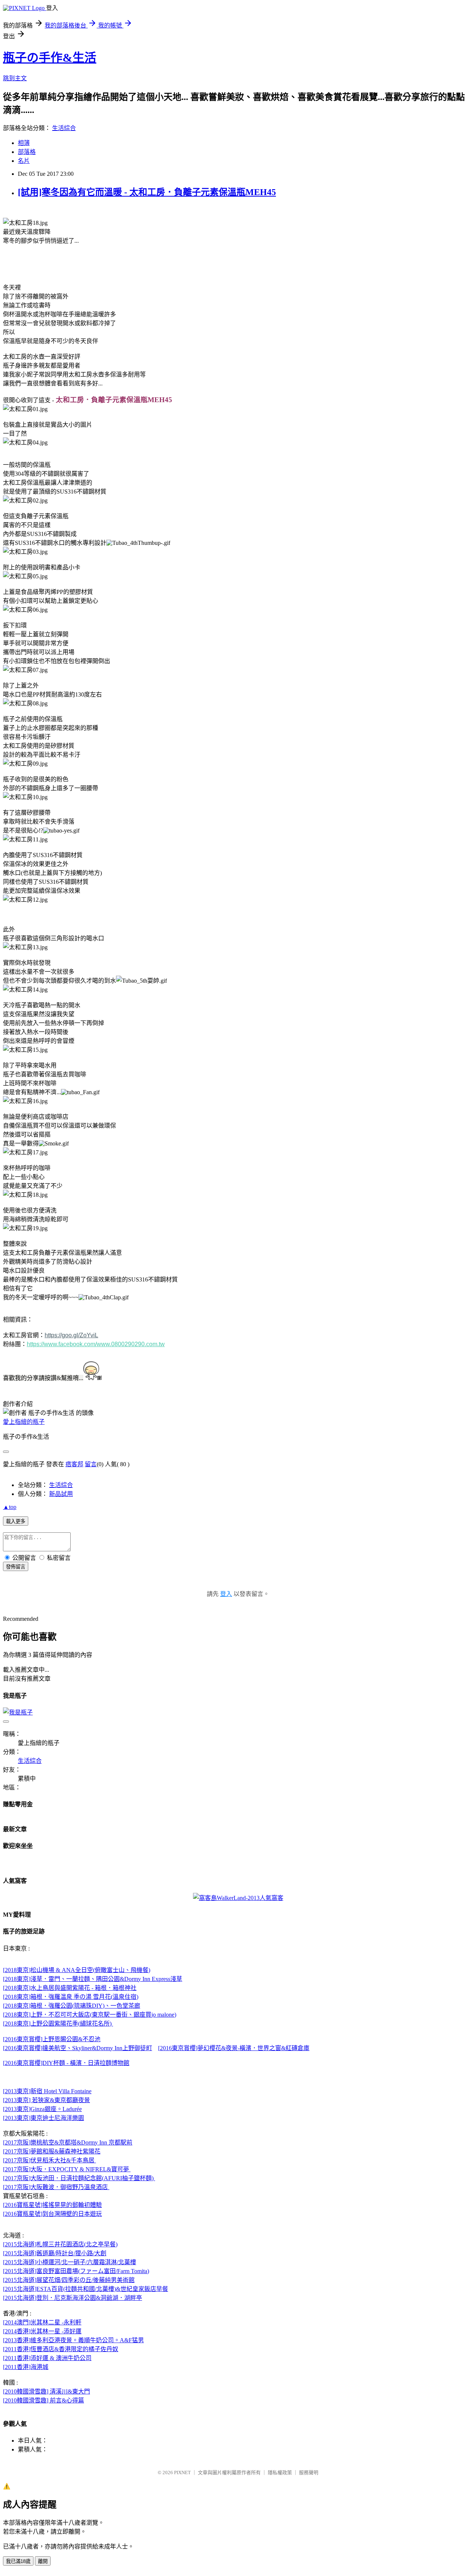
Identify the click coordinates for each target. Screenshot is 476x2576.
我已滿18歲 (18, 2561)
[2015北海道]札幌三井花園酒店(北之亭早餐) (60, 2244)
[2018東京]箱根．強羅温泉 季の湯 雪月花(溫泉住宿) (71, 1997)
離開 (43, 2561)
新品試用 (61, 1494)
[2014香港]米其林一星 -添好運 (42, 2331)
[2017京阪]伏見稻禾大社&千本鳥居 (49, 2160)
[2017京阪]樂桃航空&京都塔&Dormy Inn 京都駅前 (68, 2142)
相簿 (24, 143)
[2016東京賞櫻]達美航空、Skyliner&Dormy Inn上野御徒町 (78, 2048)
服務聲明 (309, 2472)
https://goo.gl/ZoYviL (71, 1335)
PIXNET (182, 2472)
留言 (91, 1464)
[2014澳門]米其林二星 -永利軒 (42, 2322)
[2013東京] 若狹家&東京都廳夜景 (46, 2100)
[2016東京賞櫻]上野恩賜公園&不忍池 (52, 2039)
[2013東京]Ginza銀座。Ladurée (42, 2109)
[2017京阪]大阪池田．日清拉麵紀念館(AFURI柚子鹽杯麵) (79, 2178)
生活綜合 (64, 128)
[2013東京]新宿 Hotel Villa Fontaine (47, 2091)
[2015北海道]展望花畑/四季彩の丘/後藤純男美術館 (69, 2280)
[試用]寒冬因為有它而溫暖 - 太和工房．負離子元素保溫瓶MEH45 (147, 192)
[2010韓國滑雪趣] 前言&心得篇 (44, 2400)
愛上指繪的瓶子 (24, 1422)
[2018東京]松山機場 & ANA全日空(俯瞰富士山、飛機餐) (77, 1970)
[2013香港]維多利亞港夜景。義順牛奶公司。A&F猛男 (73, 2340)
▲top (10, 1507)
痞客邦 (74, 1464)
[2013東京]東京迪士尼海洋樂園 (44, 2118)
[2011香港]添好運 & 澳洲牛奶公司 (47, 2358)
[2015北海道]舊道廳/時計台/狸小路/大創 (55, 2253)
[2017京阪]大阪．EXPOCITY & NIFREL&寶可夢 (67, 2169)
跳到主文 (15, 78)
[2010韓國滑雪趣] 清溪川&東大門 (46, 2391)
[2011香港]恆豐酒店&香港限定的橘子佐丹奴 (61, 2349)
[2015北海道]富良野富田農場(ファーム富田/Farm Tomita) (76, 2271)
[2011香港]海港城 (26, 2367)
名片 (24, 161)
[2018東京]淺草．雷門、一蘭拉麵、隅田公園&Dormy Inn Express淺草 (93, 1979)
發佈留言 (16, 1567)
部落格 (27, 152)
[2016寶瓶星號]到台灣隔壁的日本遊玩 (52, 2214)
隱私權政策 (280, 2472)
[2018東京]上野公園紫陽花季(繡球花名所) (58, 2024)
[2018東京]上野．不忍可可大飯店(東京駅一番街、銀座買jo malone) (90, 2015)
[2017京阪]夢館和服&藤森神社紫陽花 (52, 2151)
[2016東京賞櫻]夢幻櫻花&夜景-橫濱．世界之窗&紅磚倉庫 (234, 2048)
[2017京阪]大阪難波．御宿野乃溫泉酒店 (56, 2187)
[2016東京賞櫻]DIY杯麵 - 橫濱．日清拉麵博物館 (66, 2063)
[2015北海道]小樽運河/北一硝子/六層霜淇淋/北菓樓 (70, 2262)
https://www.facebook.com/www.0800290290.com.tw (96, 1344)
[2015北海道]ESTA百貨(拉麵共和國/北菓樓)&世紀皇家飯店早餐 (86, 2289)
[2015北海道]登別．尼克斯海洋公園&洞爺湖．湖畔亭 (73, 2298)
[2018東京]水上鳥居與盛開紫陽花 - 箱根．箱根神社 (70, 1988)
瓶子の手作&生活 (50, 58)
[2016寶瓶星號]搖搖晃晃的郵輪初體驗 (52, 2205)
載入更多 (16, 1521)
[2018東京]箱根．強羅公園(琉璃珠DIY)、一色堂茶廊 (72, 2006)
